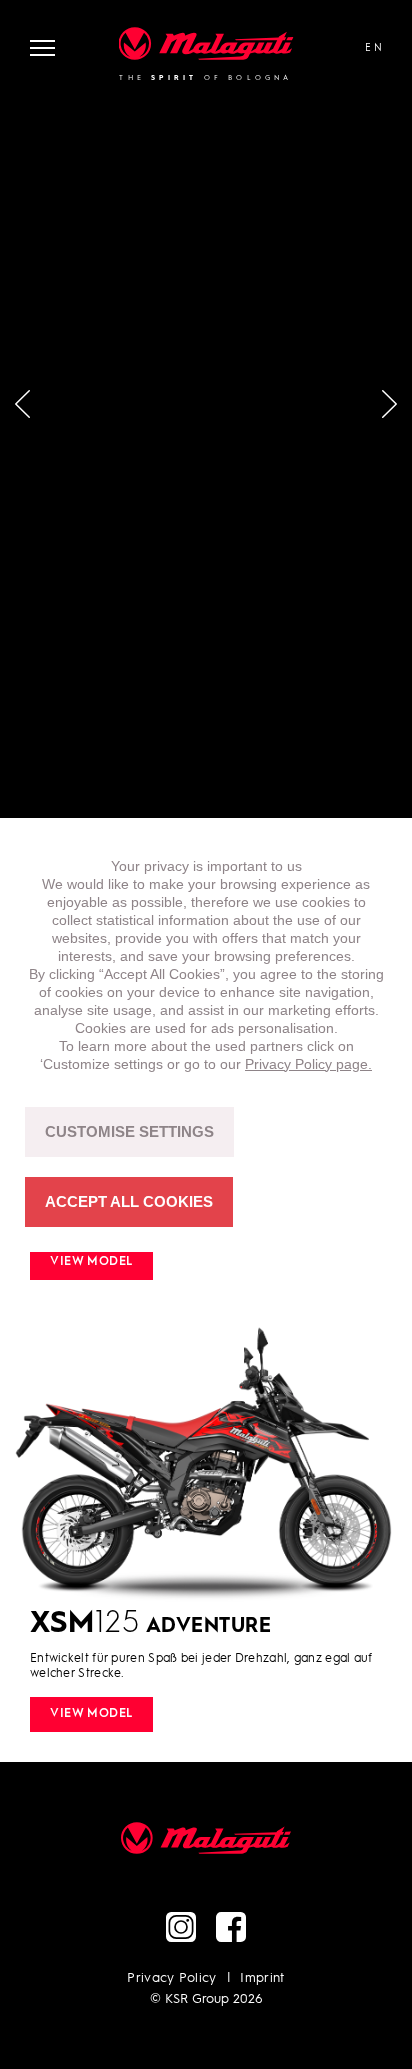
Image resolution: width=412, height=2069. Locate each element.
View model (91, 1262)
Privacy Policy (172, 1978)
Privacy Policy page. (308, 1064)
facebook (231, 1927)
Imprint (262, 1978)
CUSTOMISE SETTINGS (129, 1131)
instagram (181, 1927)
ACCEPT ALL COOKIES (129, 1201)
